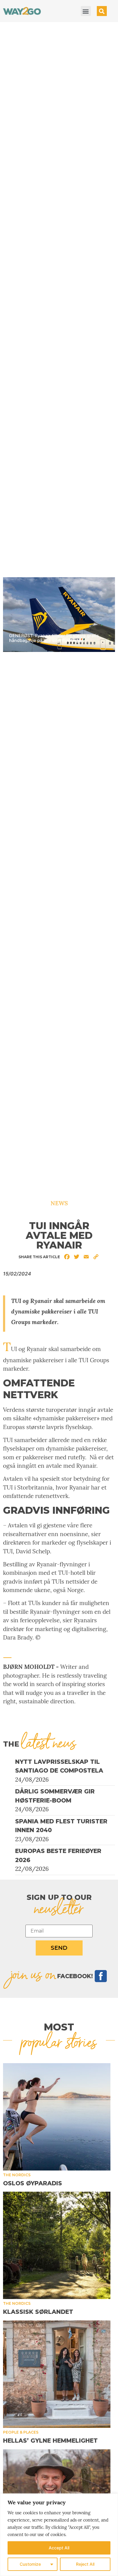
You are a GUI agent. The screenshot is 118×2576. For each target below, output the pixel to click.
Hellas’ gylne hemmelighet (50, 2441)
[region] (59, 2535)
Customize (30, 2564)
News (59, 1203)
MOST (59, 2027)
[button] (86, 11)
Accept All (59, 2548)
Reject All (85, 2564)
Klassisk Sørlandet (38, 2312)
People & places (21, 2432)
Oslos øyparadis (33, 2183)
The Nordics (17, 2175)
